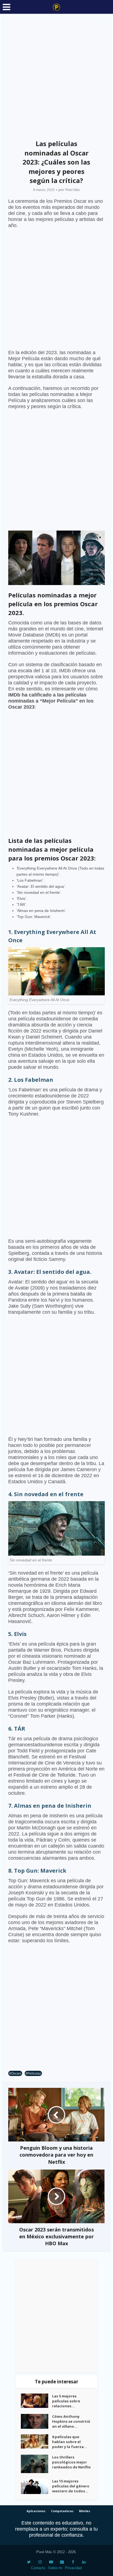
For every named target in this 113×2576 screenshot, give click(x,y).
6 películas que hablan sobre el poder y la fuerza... (70, 2442)
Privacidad (73, 2568)
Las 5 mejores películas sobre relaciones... (66, 2401)
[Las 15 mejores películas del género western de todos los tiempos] (36, 2486)
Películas (34, 2073)
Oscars (16, 2073)
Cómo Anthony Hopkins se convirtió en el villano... (71, 2421)
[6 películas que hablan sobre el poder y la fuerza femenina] (36, 2441)
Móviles (85, 2511)
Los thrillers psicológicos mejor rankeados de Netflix (71, 2462)
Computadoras (62, 2511)
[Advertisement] (56, 77)
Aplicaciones (36, 2511)
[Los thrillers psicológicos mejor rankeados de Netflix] (36, 2464)
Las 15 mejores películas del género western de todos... (71, 2486)
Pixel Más (73, 190)
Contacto (38, 2568)
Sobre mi (55, 2568)
